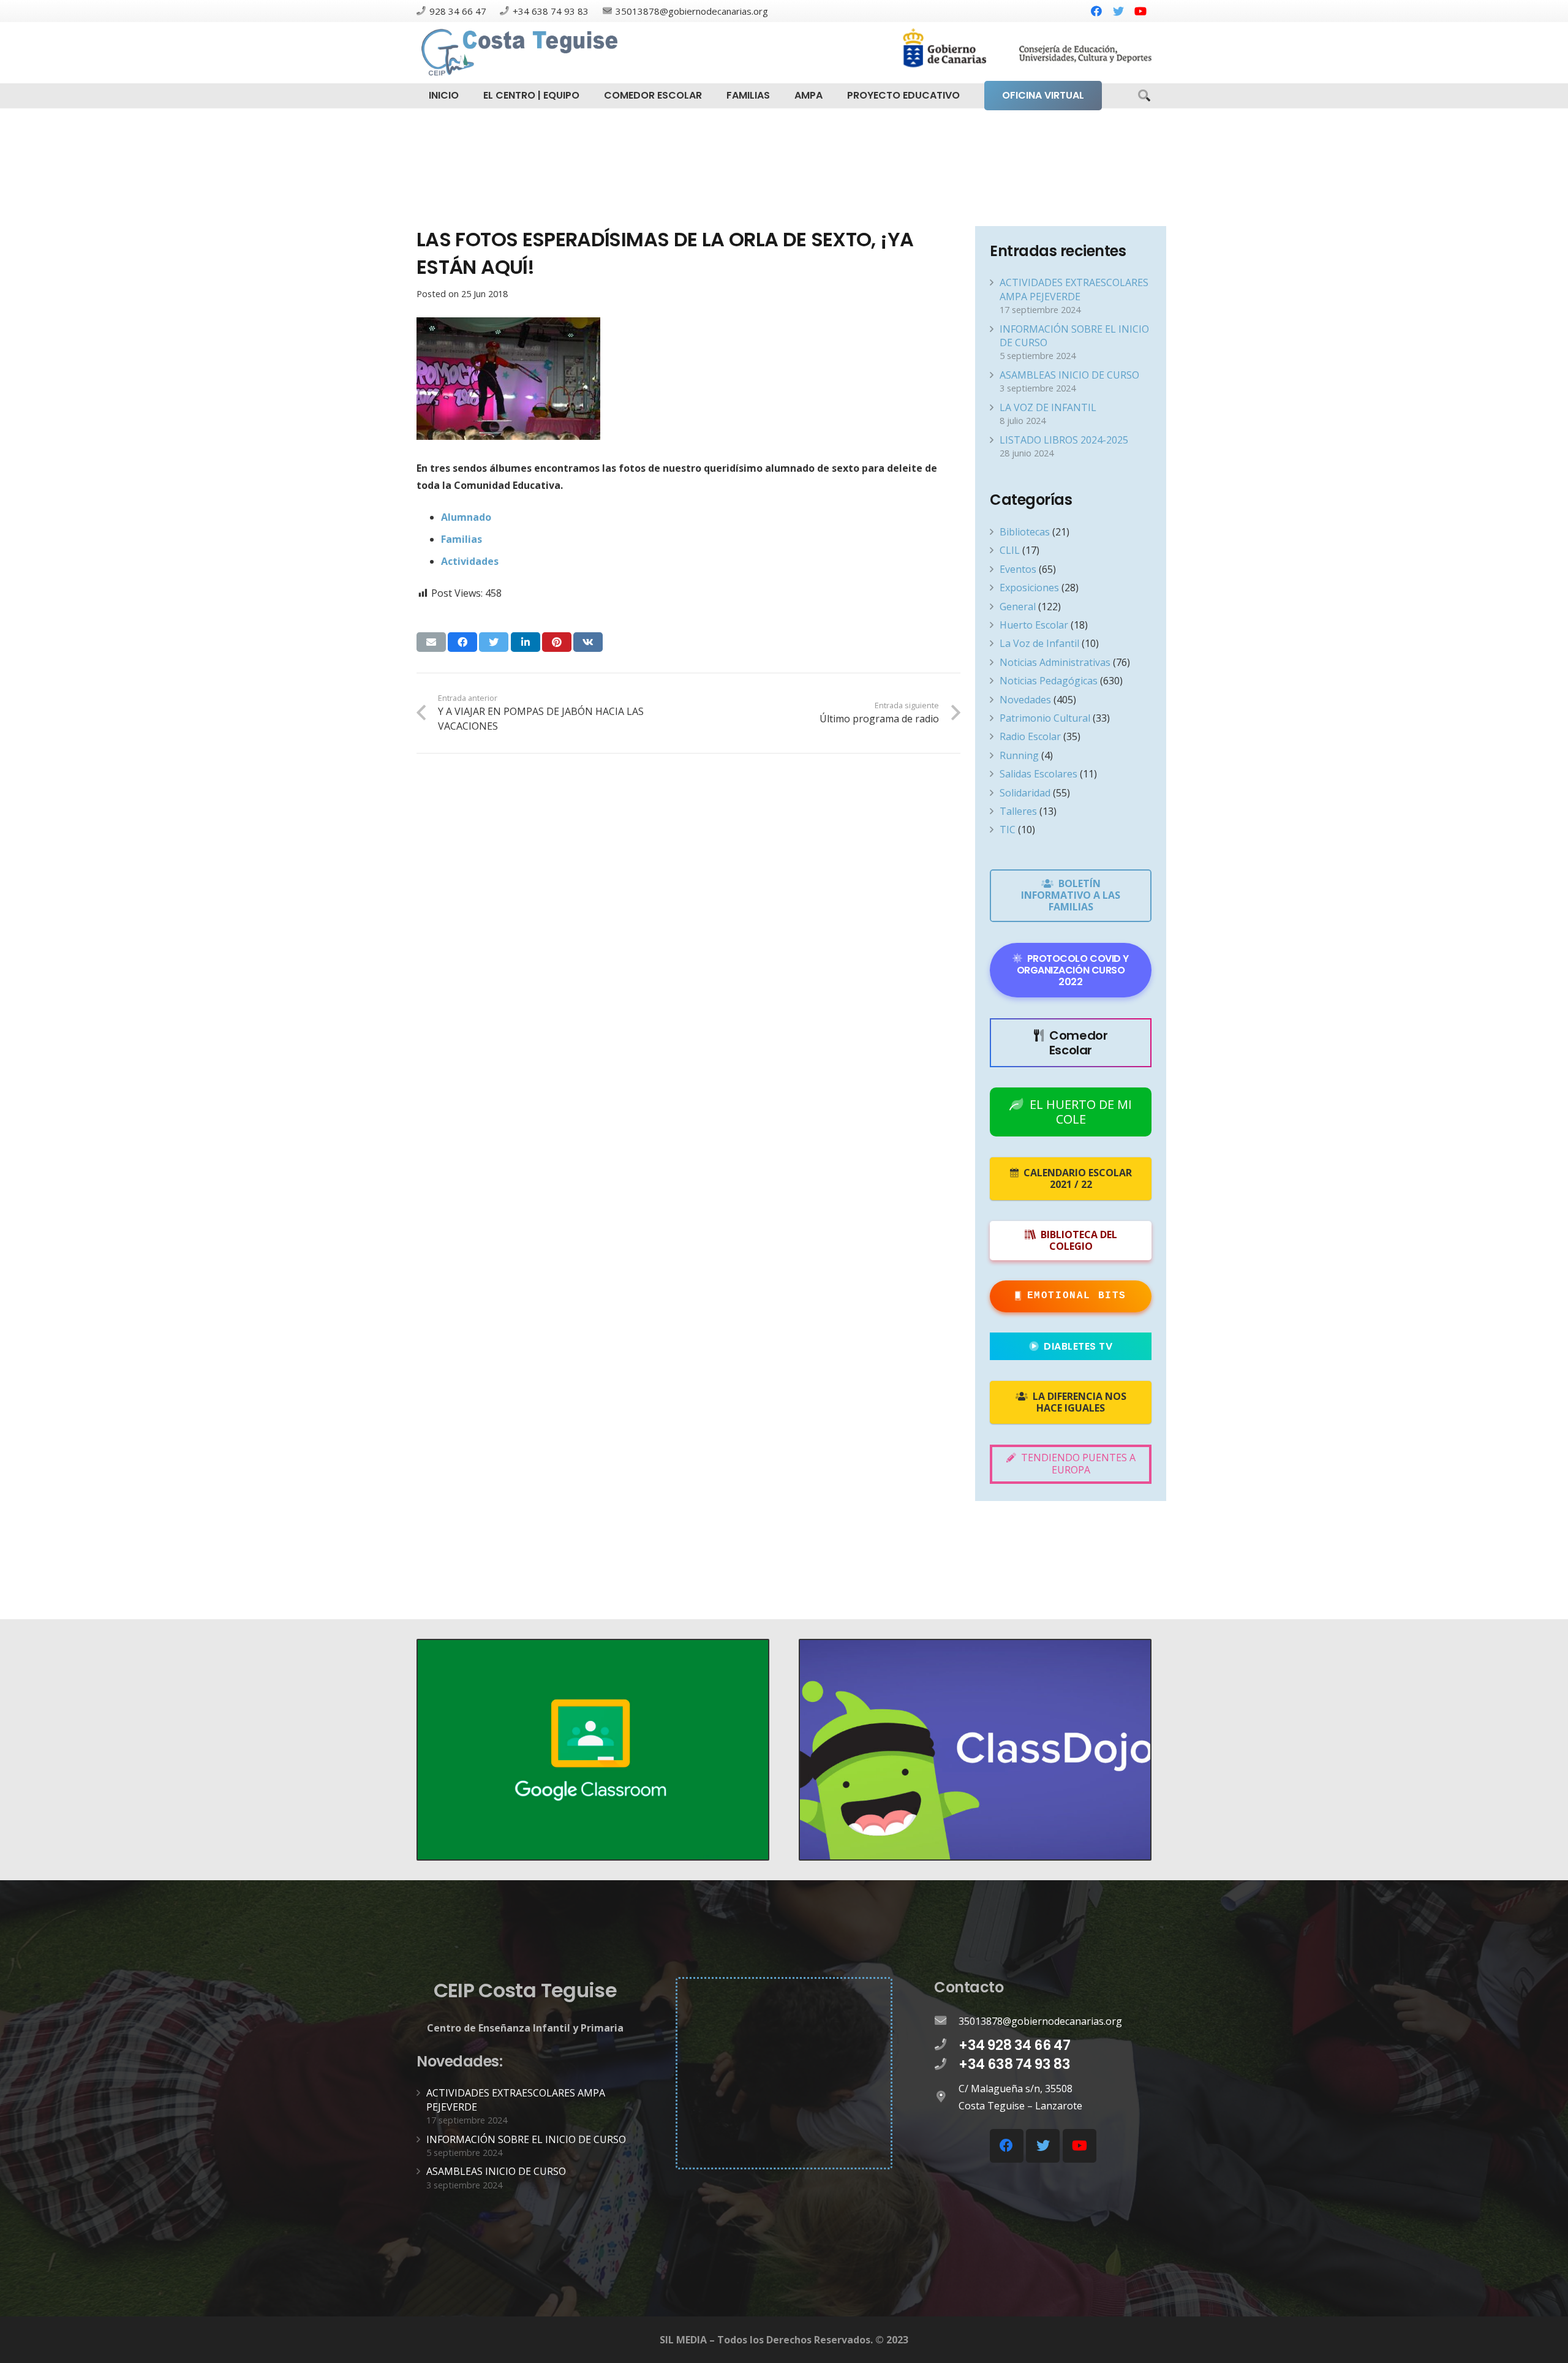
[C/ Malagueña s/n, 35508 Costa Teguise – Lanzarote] (946, 2097)
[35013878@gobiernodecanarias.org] (946, 2021)
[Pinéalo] (557, 642)
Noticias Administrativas (1055, 662)
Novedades (1025, 700)
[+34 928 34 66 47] (946, 2045)
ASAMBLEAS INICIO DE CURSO (1069, 375)
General (1018, 607)
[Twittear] (494, 642)
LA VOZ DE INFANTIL (1048, 407)
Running (1019, 755)
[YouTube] (1140, 11)
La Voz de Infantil (1039, 643)
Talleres (1018, 811)
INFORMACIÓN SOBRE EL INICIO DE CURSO (526, 2139)
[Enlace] (521, 53)
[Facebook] (1096, 11)
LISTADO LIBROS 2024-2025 (1064, 440)
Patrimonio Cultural (1045, 718)
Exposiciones (1029, 588)
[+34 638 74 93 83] (946, 2065)
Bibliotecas (1025, 532)
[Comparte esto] (462, 642)
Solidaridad (1025, 793)
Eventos (1018, 569)
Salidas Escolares (1038, 774)
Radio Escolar (1030, 736)
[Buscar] (1144, 96)
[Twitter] (1118, 11)
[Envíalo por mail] (431, 642)
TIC (1008, 830)
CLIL (1010, 550)
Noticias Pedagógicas (1049, 681)
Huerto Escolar (1034, 625)
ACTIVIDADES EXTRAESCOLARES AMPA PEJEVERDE (1074, 289)
